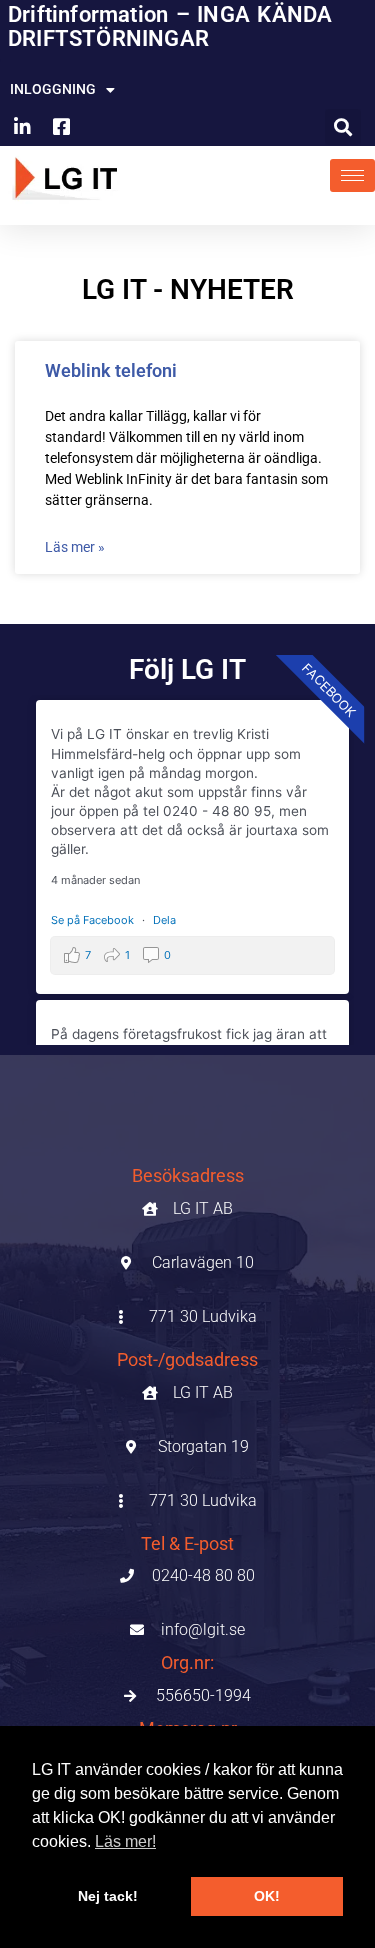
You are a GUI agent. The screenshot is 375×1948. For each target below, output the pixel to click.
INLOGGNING (53, 89)
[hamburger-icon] (352, 175)
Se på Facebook (94, 920)
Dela (164, 920)
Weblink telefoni (111, 370)
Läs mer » (75, 547)
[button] (343, 127)
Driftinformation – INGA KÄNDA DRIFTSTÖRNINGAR (170, 26)
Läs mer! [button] (125, 1841)
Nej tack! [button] (108, 1896)
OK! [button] (267, 1896)
